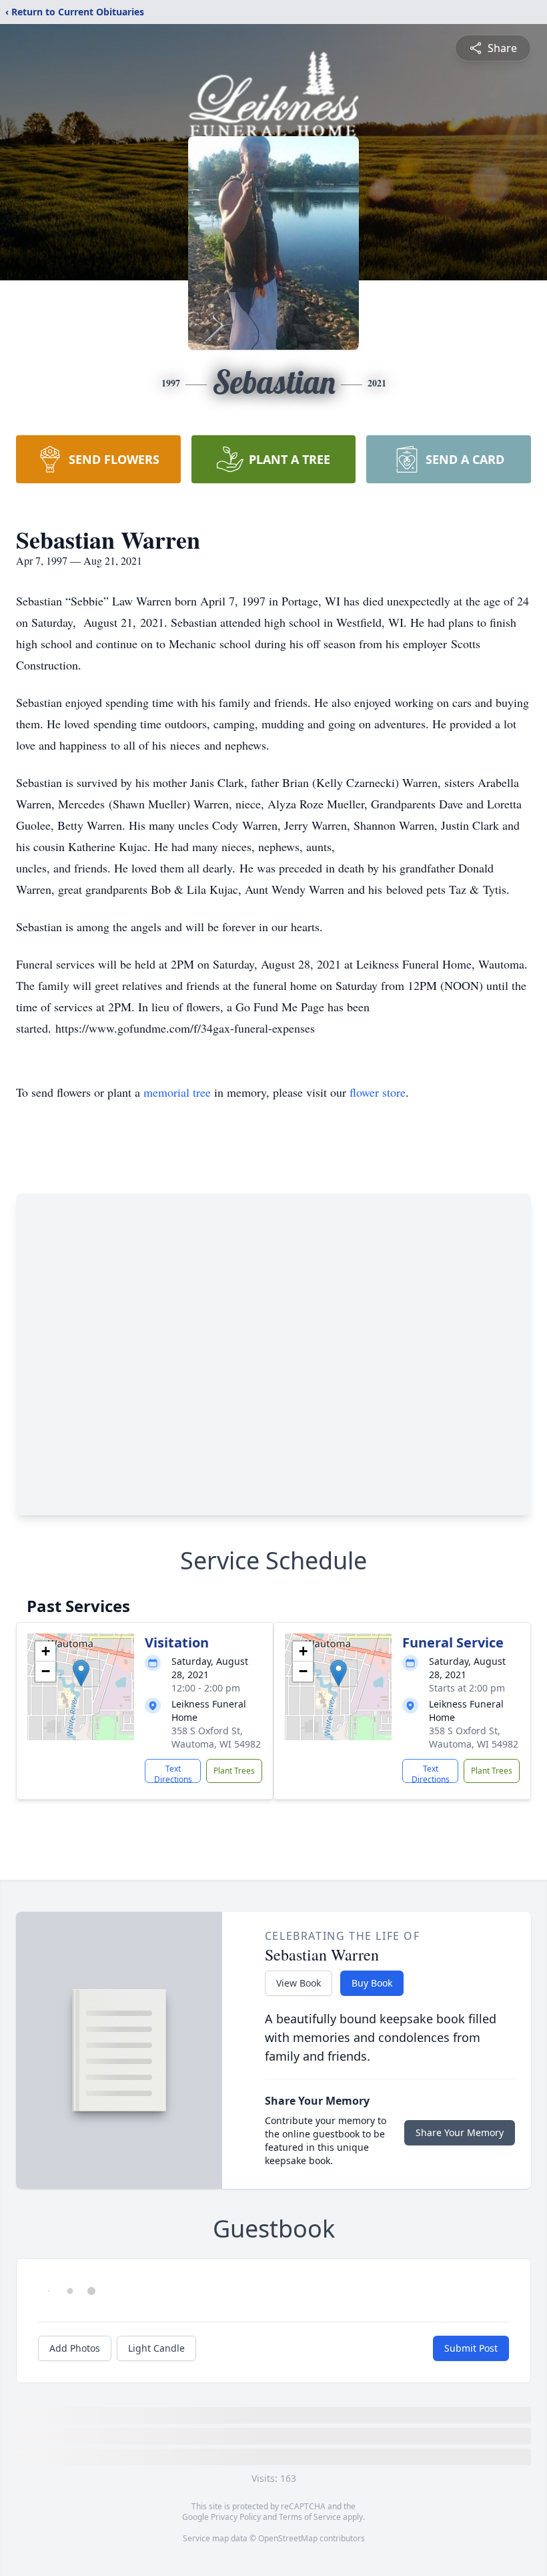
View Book (299, 1983)
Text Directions (173, 1773)
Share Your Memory (460, 2132)
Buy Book (372, 1983)
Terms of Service (310, 2517)
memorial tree (177, 1092)
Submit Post (471, 2348)
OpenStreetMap (288, 2538)
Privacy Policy (236, 2517)
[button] (81, 1673)
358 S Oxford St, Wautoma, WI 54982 (216, 1737)
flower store (378, 1092)
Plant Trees (234, 1771)
